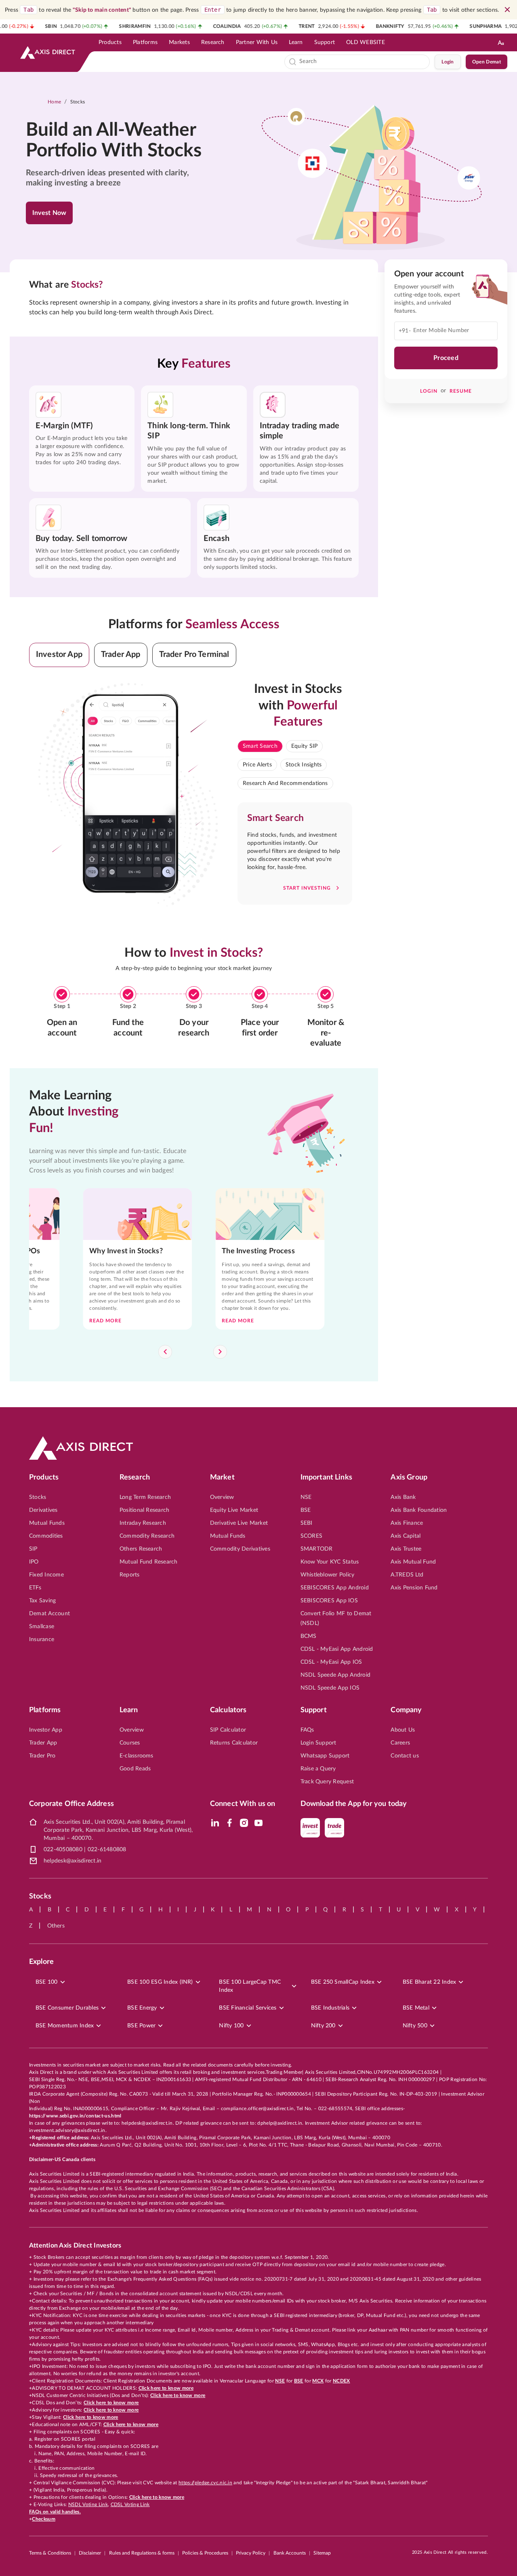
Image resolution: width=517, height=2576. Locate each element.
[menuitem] (110, 42)
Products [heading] (44, 1477)
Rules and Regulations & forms (142, 2553)
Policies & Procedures (205, 2553)
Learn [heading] (129, 1710)
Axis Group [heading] (409, 1477)
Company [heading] (406, 1710)
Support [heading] (314, 1710)
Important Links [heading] (326, 1477)
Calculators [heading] (228, 1710)
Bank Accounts (290, 2553)
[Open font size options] (501, 42)
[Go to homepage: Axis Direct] (48, 53)
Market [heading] (222, 1477)
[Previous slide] (165, 1352)
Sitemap (322, 2553)
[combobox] (363, 62)
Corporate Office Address (71, 1804)
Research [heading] (135, 1477)
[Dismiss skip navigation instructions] (507, 10)
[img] (215, 1823)
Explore (41, 1962)
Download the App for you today (354, 1804)
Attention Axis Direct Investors (75, 2246)
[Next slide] (220, 1352)
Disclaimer (90, 2553)
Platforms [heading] (45, 1710)
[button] (59, 655)
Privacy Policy (251, 2553)
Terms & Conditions (50, 2553)
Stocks (78, 102)
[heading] (119, 141)
